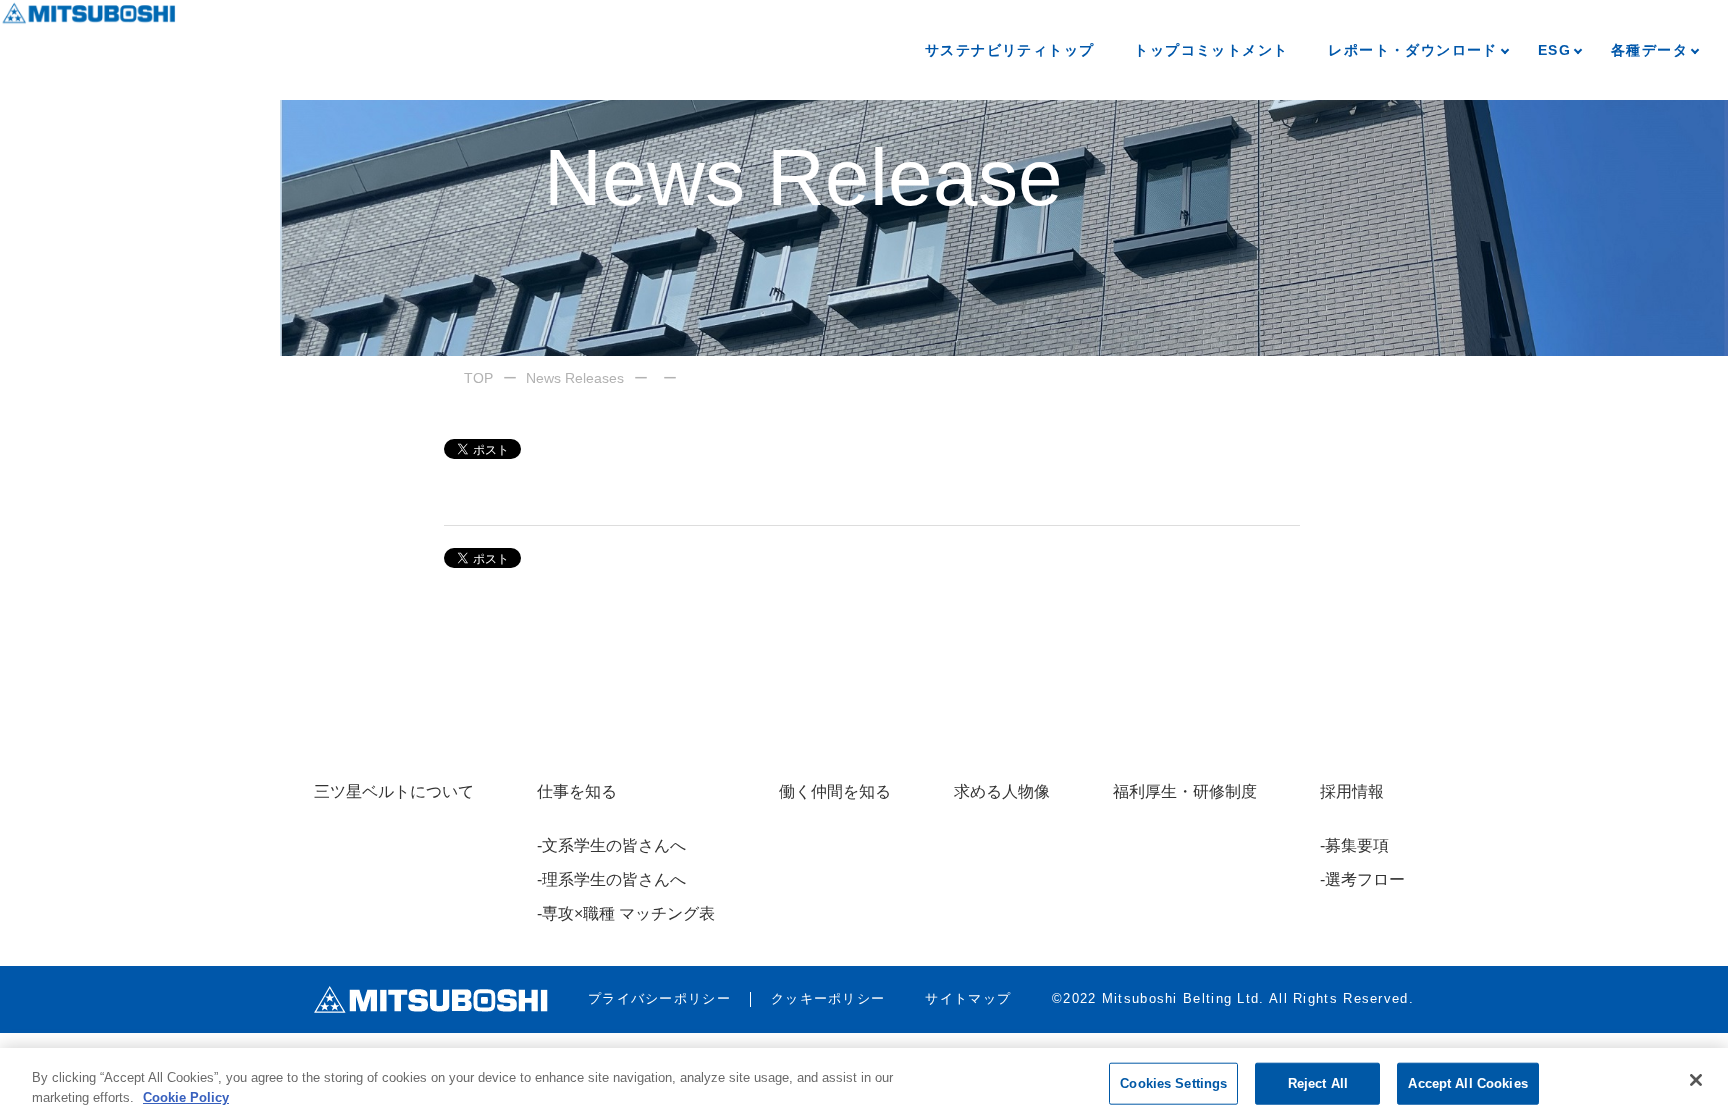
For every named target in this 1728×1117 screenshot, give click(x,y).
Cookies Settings (1173, 1083)
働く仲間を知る (835, 791)
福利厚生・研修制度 (1185, 791)
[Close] (1696, 1080)
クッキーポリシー (828, 998)
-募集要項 (1354, 845)
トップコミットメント (1211, 50)
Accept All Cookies (1467, 1083)
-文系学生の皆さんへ (611, 845)
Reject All (1318, 1083)
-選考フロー (1362, 879)
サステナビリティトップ (1009, 50)
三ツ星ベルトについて (394, 791)
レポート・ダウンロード (1412, 50)
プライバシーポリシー (659, 998)
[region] (864, 1082)
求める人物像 (1002, 791)
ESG (1554, 50)
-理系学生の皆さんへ (611, 879)
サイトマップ (968, 998)
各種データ (1649, 50)
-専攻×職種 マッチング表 (626, 913)
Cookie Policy (186, 1096)
